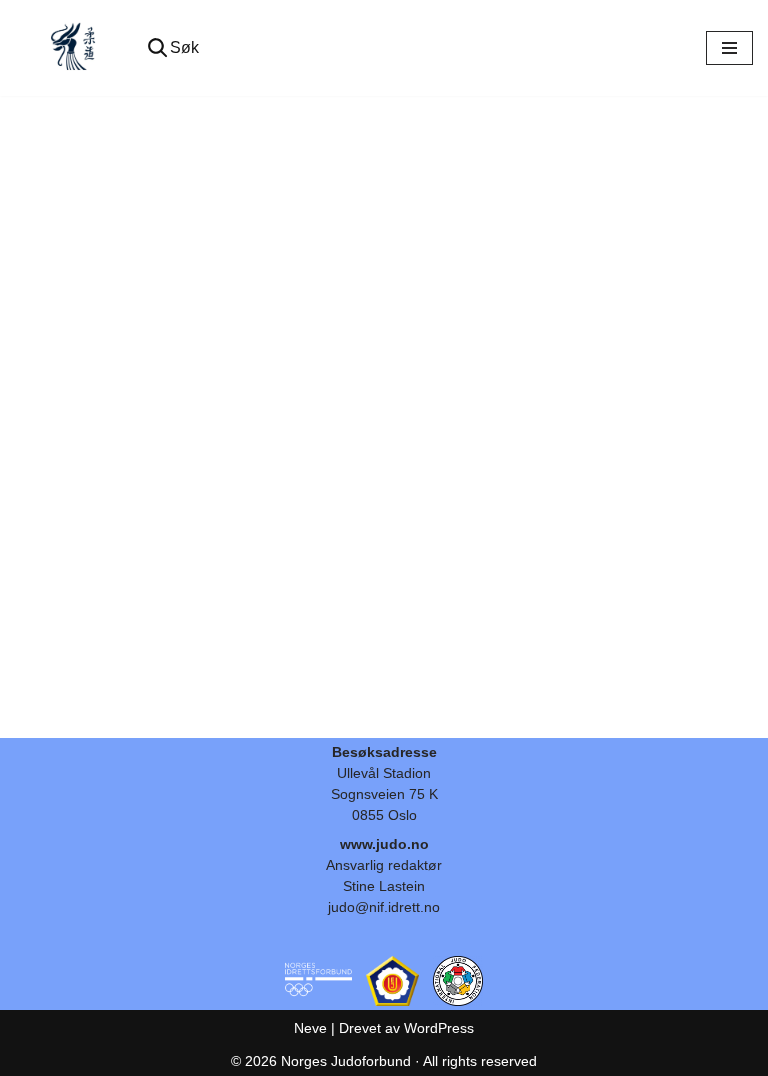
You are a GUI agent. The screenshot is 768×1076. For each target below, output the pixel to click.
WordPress (439, 1028)
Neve (310, 1028)
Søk (184, 47)
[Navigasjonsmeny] (729, 48)
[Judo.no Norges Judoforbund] (75, 48)
